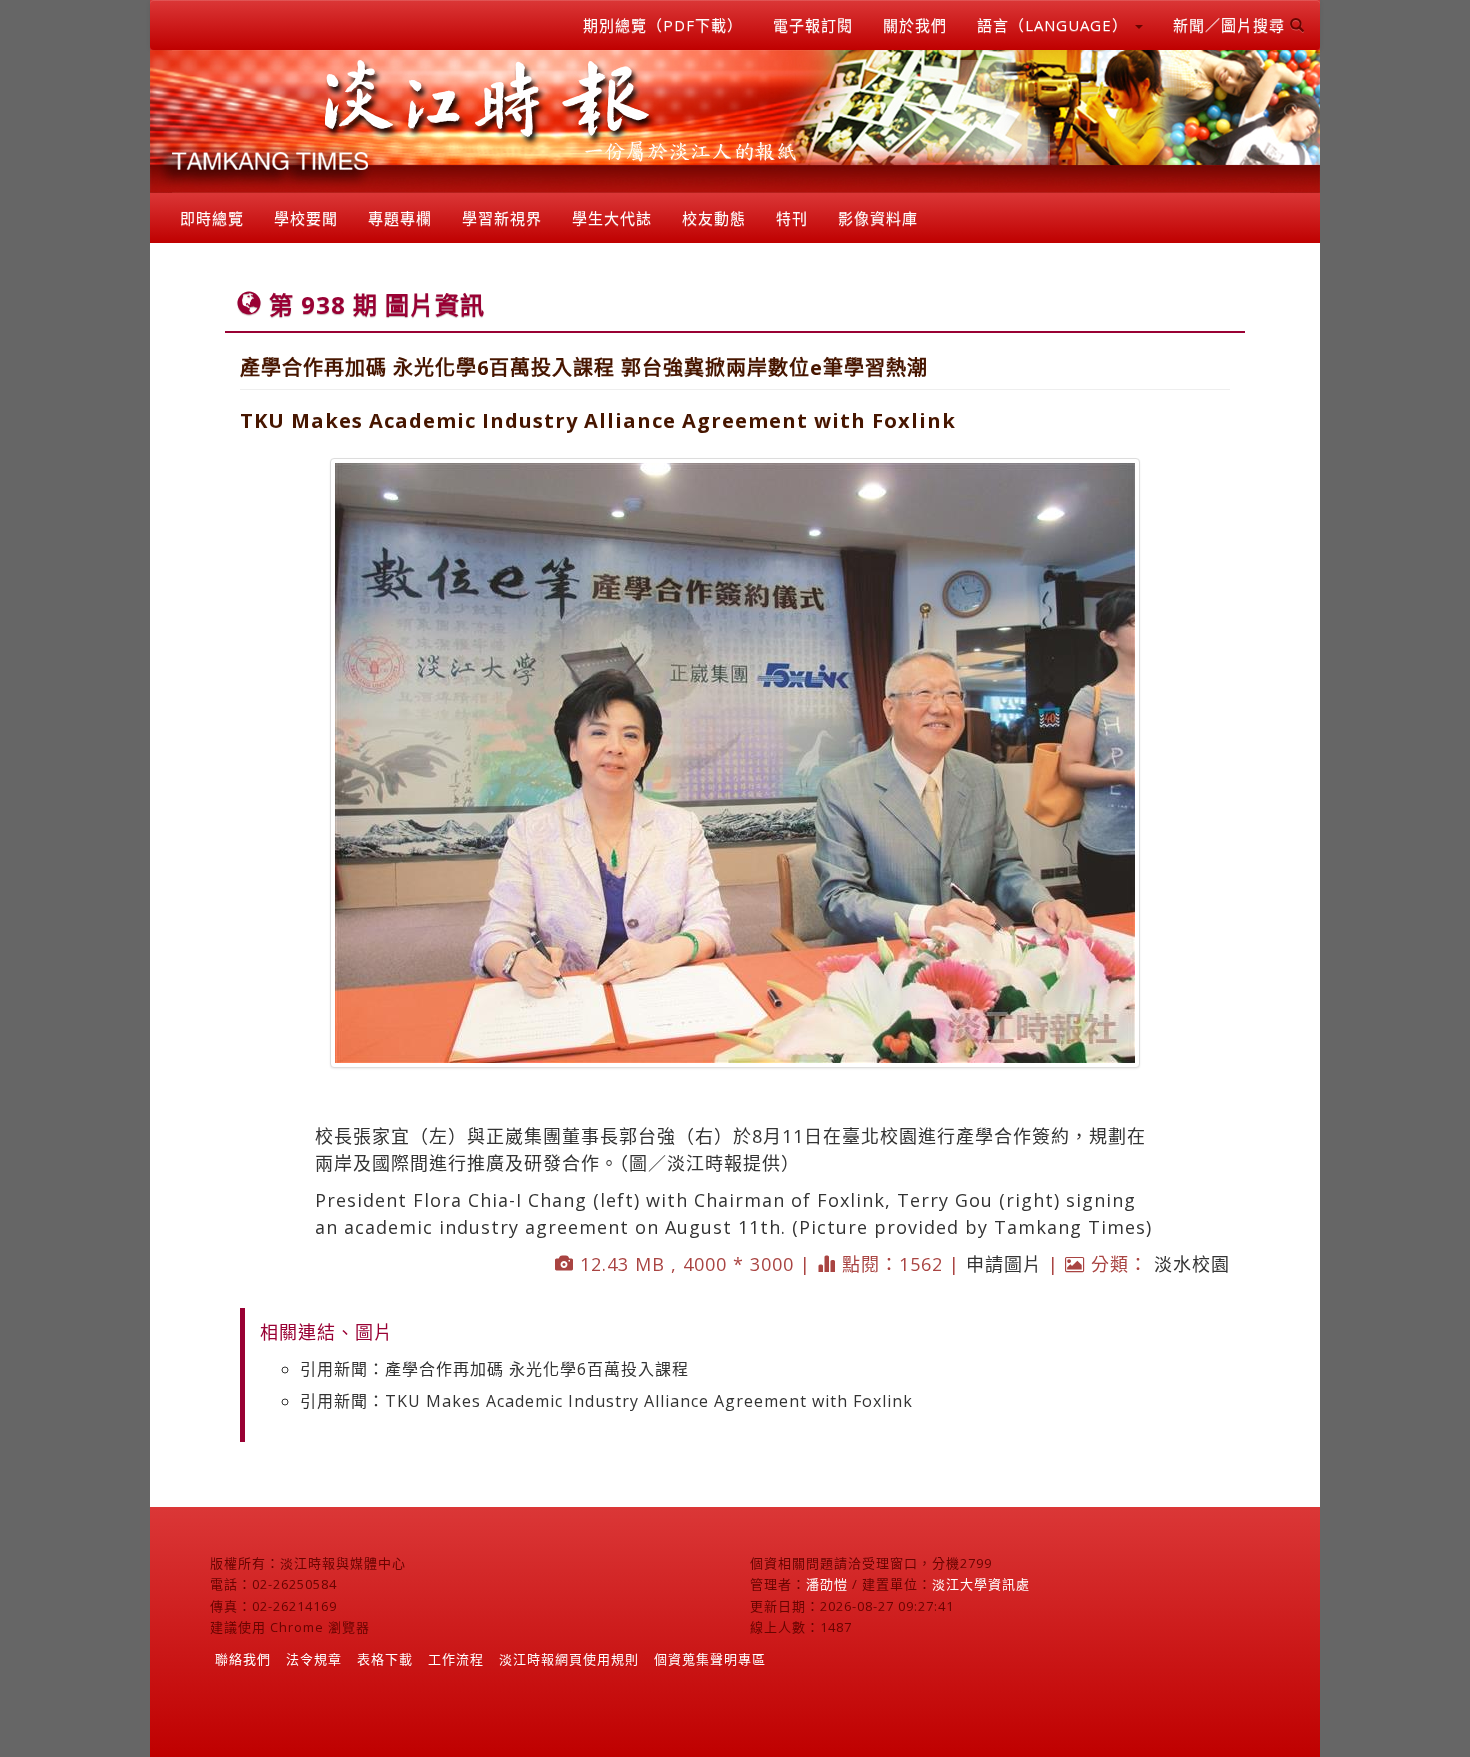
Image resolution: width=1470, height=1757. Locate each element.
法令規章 (314, 1659)
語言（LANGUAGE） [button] (1055, 25)
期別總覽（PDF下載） (663, 25)
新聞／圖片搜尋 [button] (1231, 25)
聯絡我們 (243, 1659)
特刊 (792, 218)
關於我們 (915, 25)
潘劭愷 (827, 1584)
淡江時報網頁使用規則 (569, 1659)
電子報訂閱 (813, 25)
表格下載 (385, 1659)
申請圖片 (1004, 1264)
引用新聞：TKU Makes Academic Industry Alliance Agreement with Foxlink (606, 1401)
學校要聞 (306, 218)
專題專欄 (400, 218)
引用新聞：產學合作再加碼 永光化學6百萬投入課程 (494, 1369)
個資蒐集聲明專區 (710, 1659)
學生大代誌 (612, 218)
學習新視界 (502, 218)
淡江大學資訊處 (981, 1584)
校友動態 (714, 218)
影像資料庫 (878, 218)
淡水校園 (1192, 1264)
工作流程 (456, 1659)
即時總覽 (212, 218)
